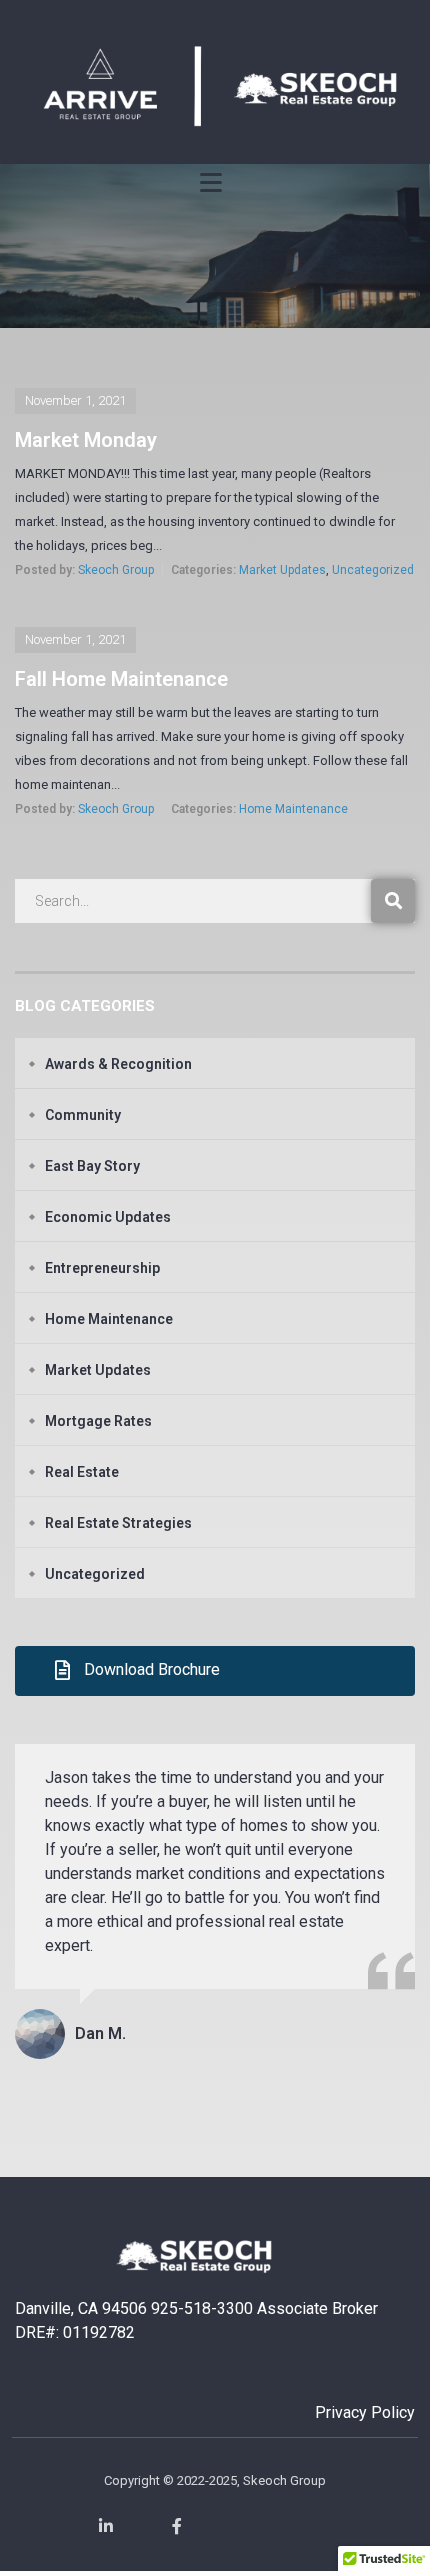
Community (83, 1115)
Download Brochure (152, 1669)
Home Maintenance (293, 809)
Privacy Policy (365, 2412)
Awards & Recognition (118, 1064)
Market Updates (282, 570)
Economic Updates (108, 1217)
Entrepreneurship (102, 1268)
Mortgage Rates (98, 1421)
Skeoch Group (116, 570)
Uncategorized (373, 570)
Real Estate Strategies (118, 1523)
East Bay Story (92, 1166)
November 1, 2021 (75, 400)
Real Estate (82, 1472)
